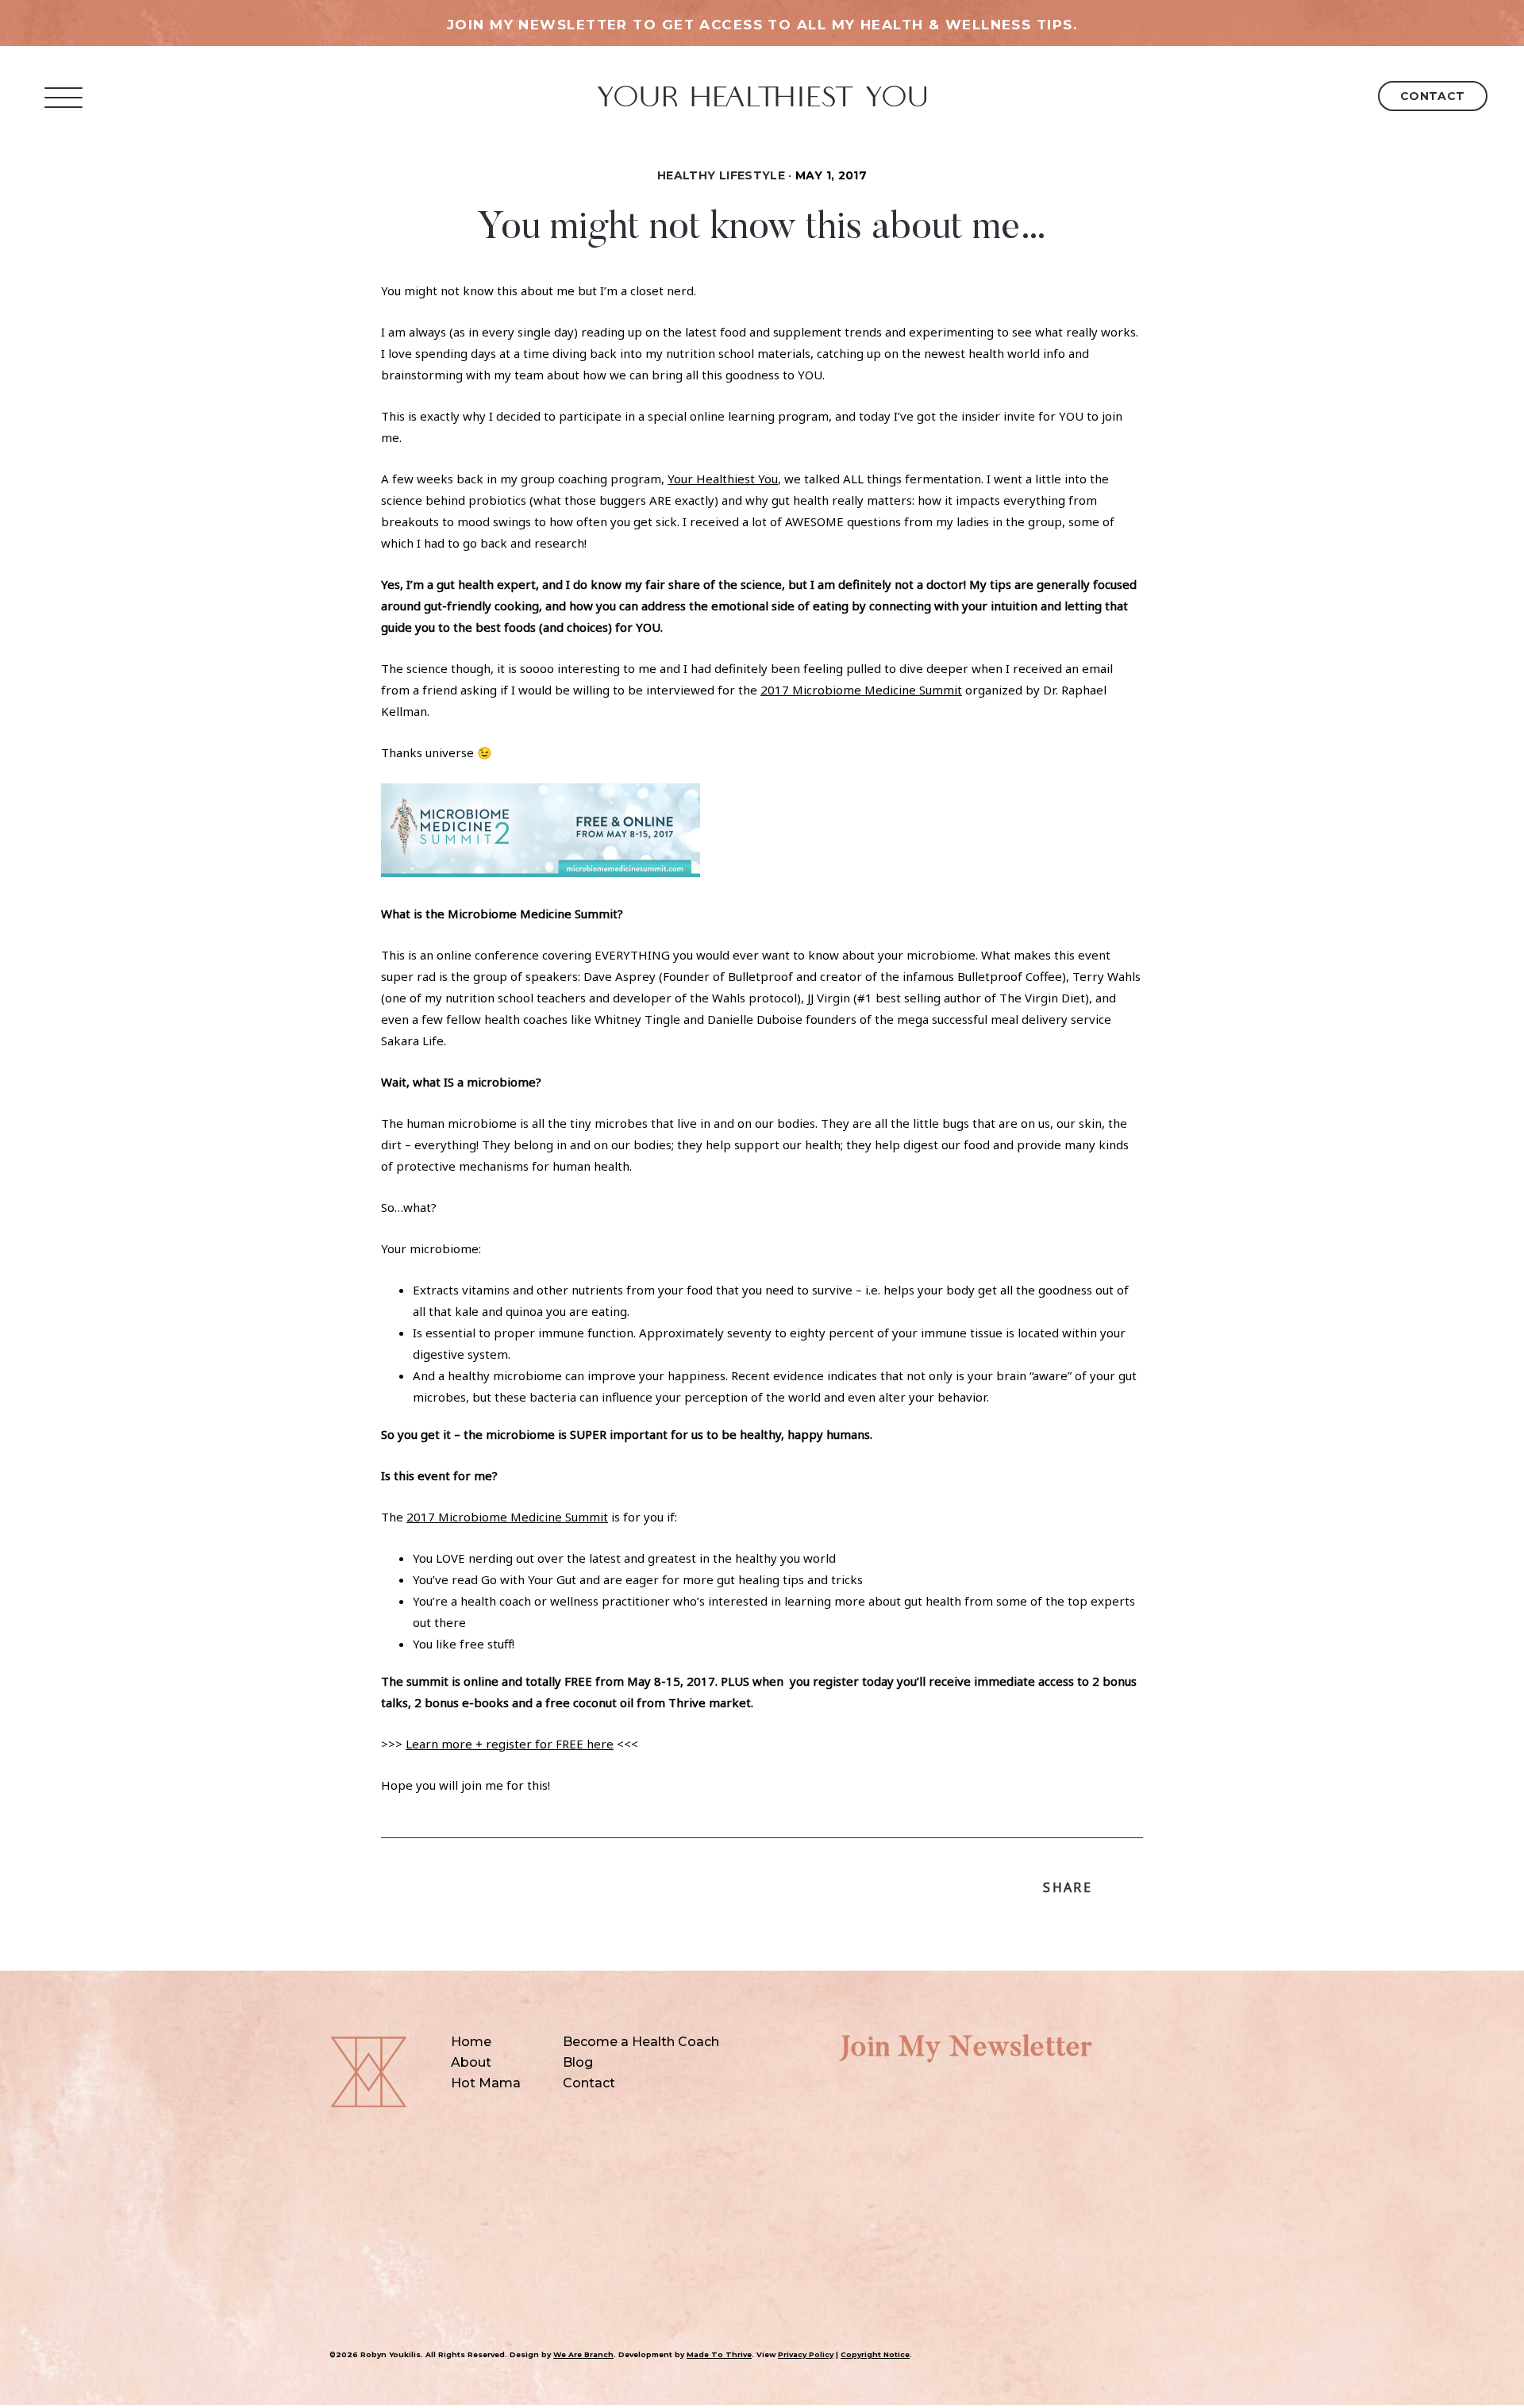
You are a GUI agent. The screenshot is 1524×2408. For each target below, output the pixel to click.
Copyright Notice (875, 2354)
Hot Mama (486, 2083)
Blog (578, 2062)
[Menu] (64, 97)
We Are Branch (583, 2354)
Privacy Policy (806, 2354)
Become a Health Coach (641, 2042)
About (471, 2062)
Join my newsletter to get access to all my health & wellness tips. (762, 25)
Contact (1433, 96)
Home (471, 2042)
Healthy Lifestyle (721, 175)
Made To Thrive (719, 2354)
